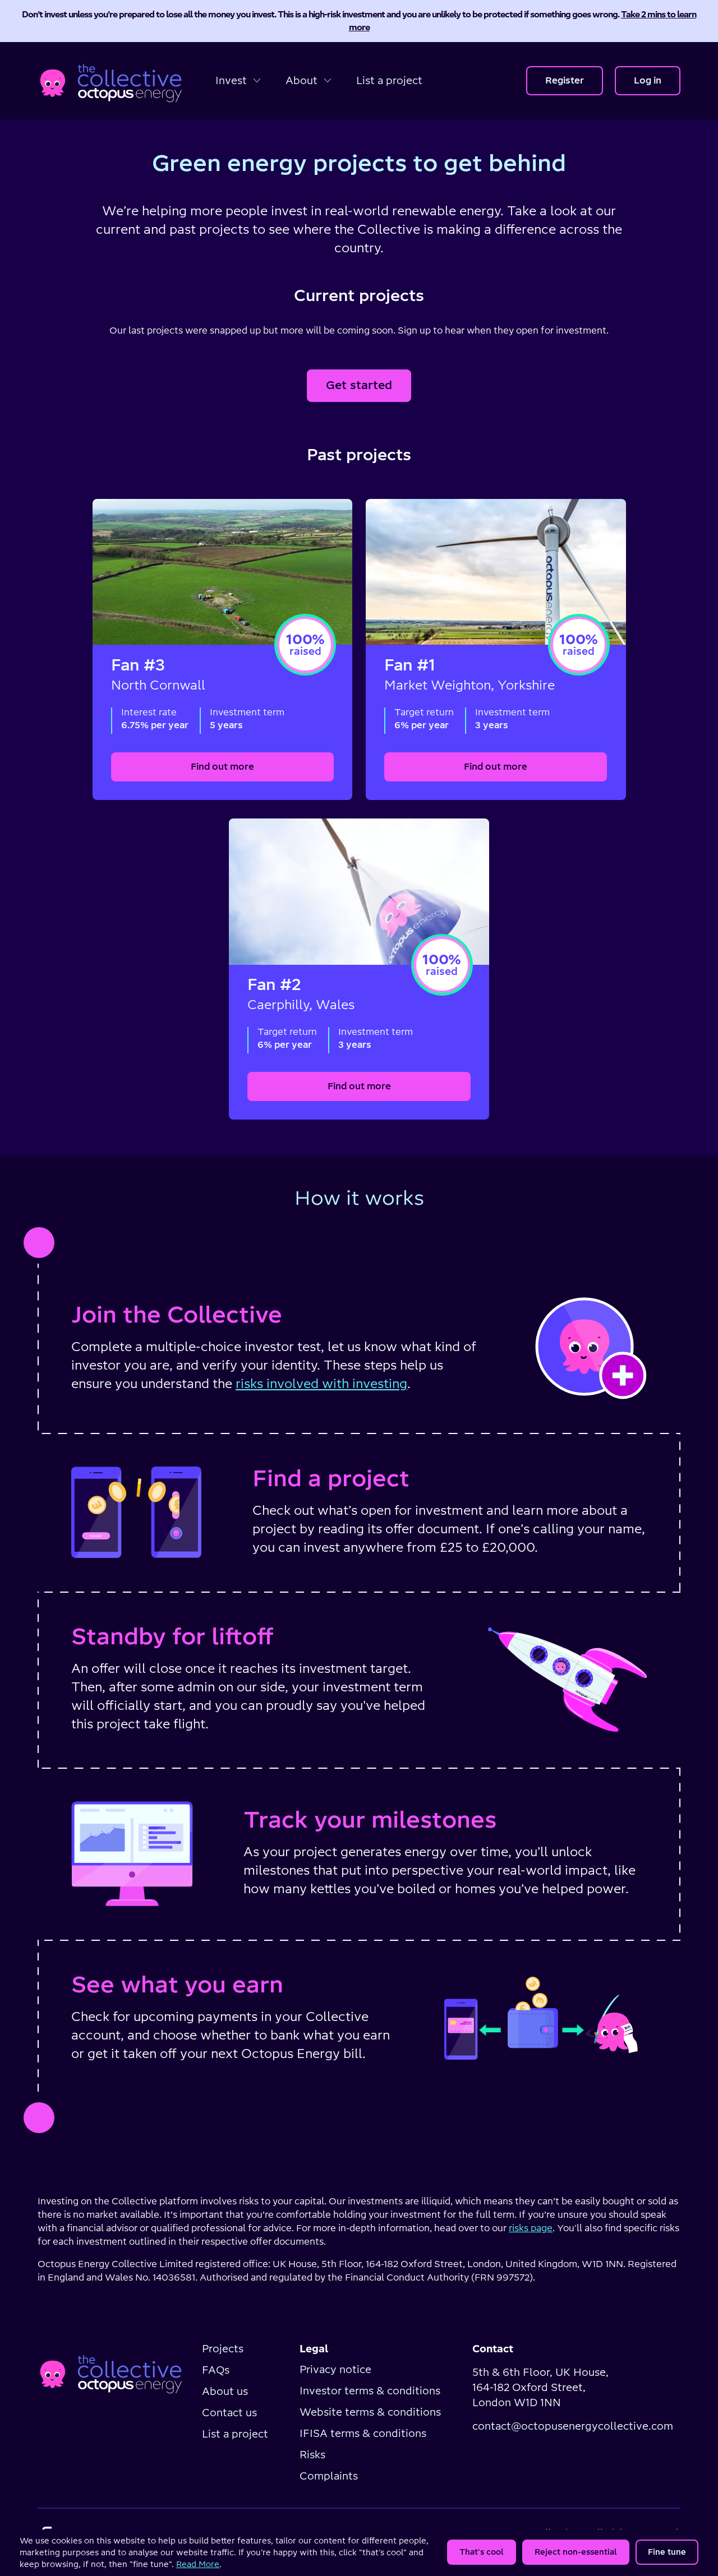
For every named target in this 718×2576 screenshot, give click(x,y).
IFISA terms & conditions (363, 2433)
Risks (312, 2455)
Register (565, 80)
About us (225, 2391)
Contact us (229, 2413)
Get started (359, 385)
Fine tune (667, 2552)
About (303, 80)
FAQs (216, 2370)
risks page (531, 2228)
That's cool (482, 2552)
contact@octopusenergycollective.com (573, 2426)
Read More (198, 2564)
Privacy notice (335, 2369)
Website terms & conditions (370, 2412)
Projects (223, 2349)
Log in (648, 80)
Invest (233, 80)
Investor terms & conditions (370, 2391)
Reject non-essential (576, 2552)
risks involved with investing (321, 1384)
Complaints (329, 2476)
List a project (389, 80)
